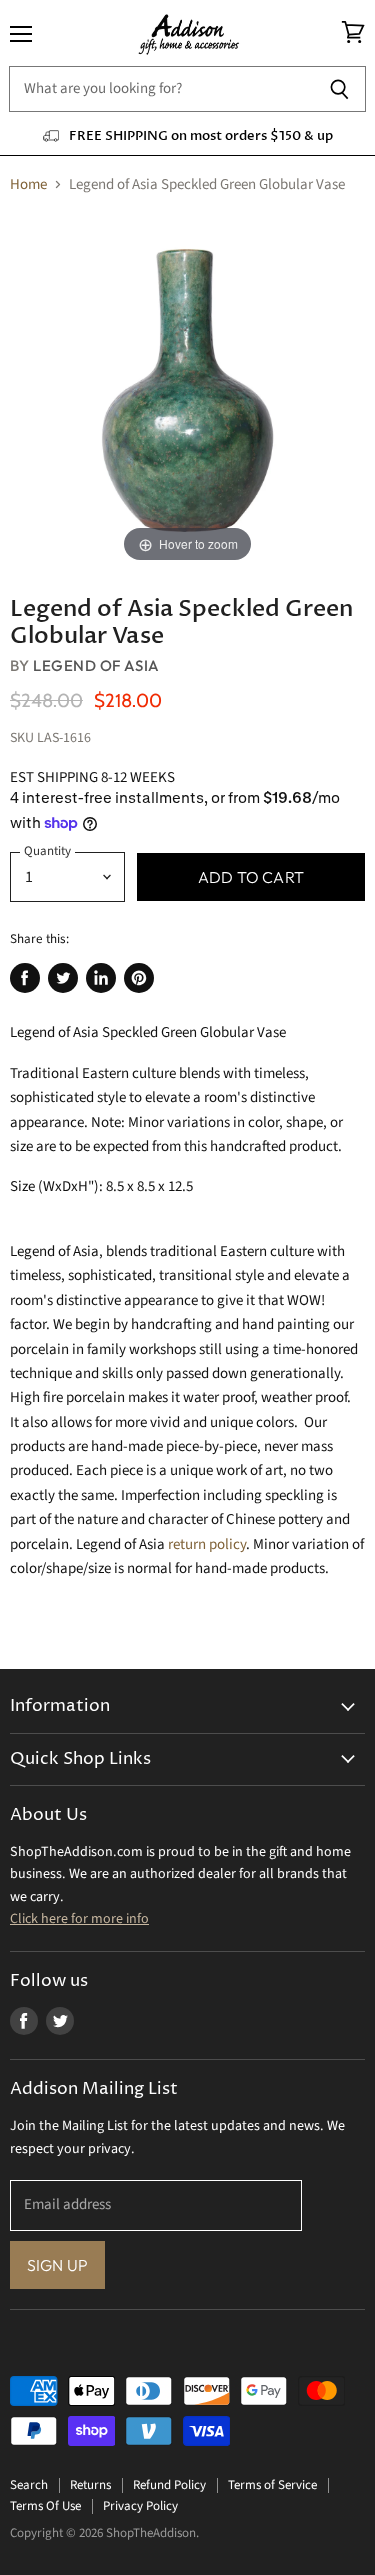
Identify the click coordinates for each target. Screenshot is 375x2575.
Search (29, 2485)
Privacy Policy (140, 2506)
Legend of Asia (96, 665)
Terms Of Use (45, 2506)
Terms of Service (272, 2485)
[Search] (339, 89)
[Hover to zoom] (187, 389)
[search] (161, 89)
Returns (90, 2485)
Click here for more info (79, 1919)
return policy (207, 1544)
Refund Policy (169, 2485)
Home (28, 184)
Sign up (57, 2265)
